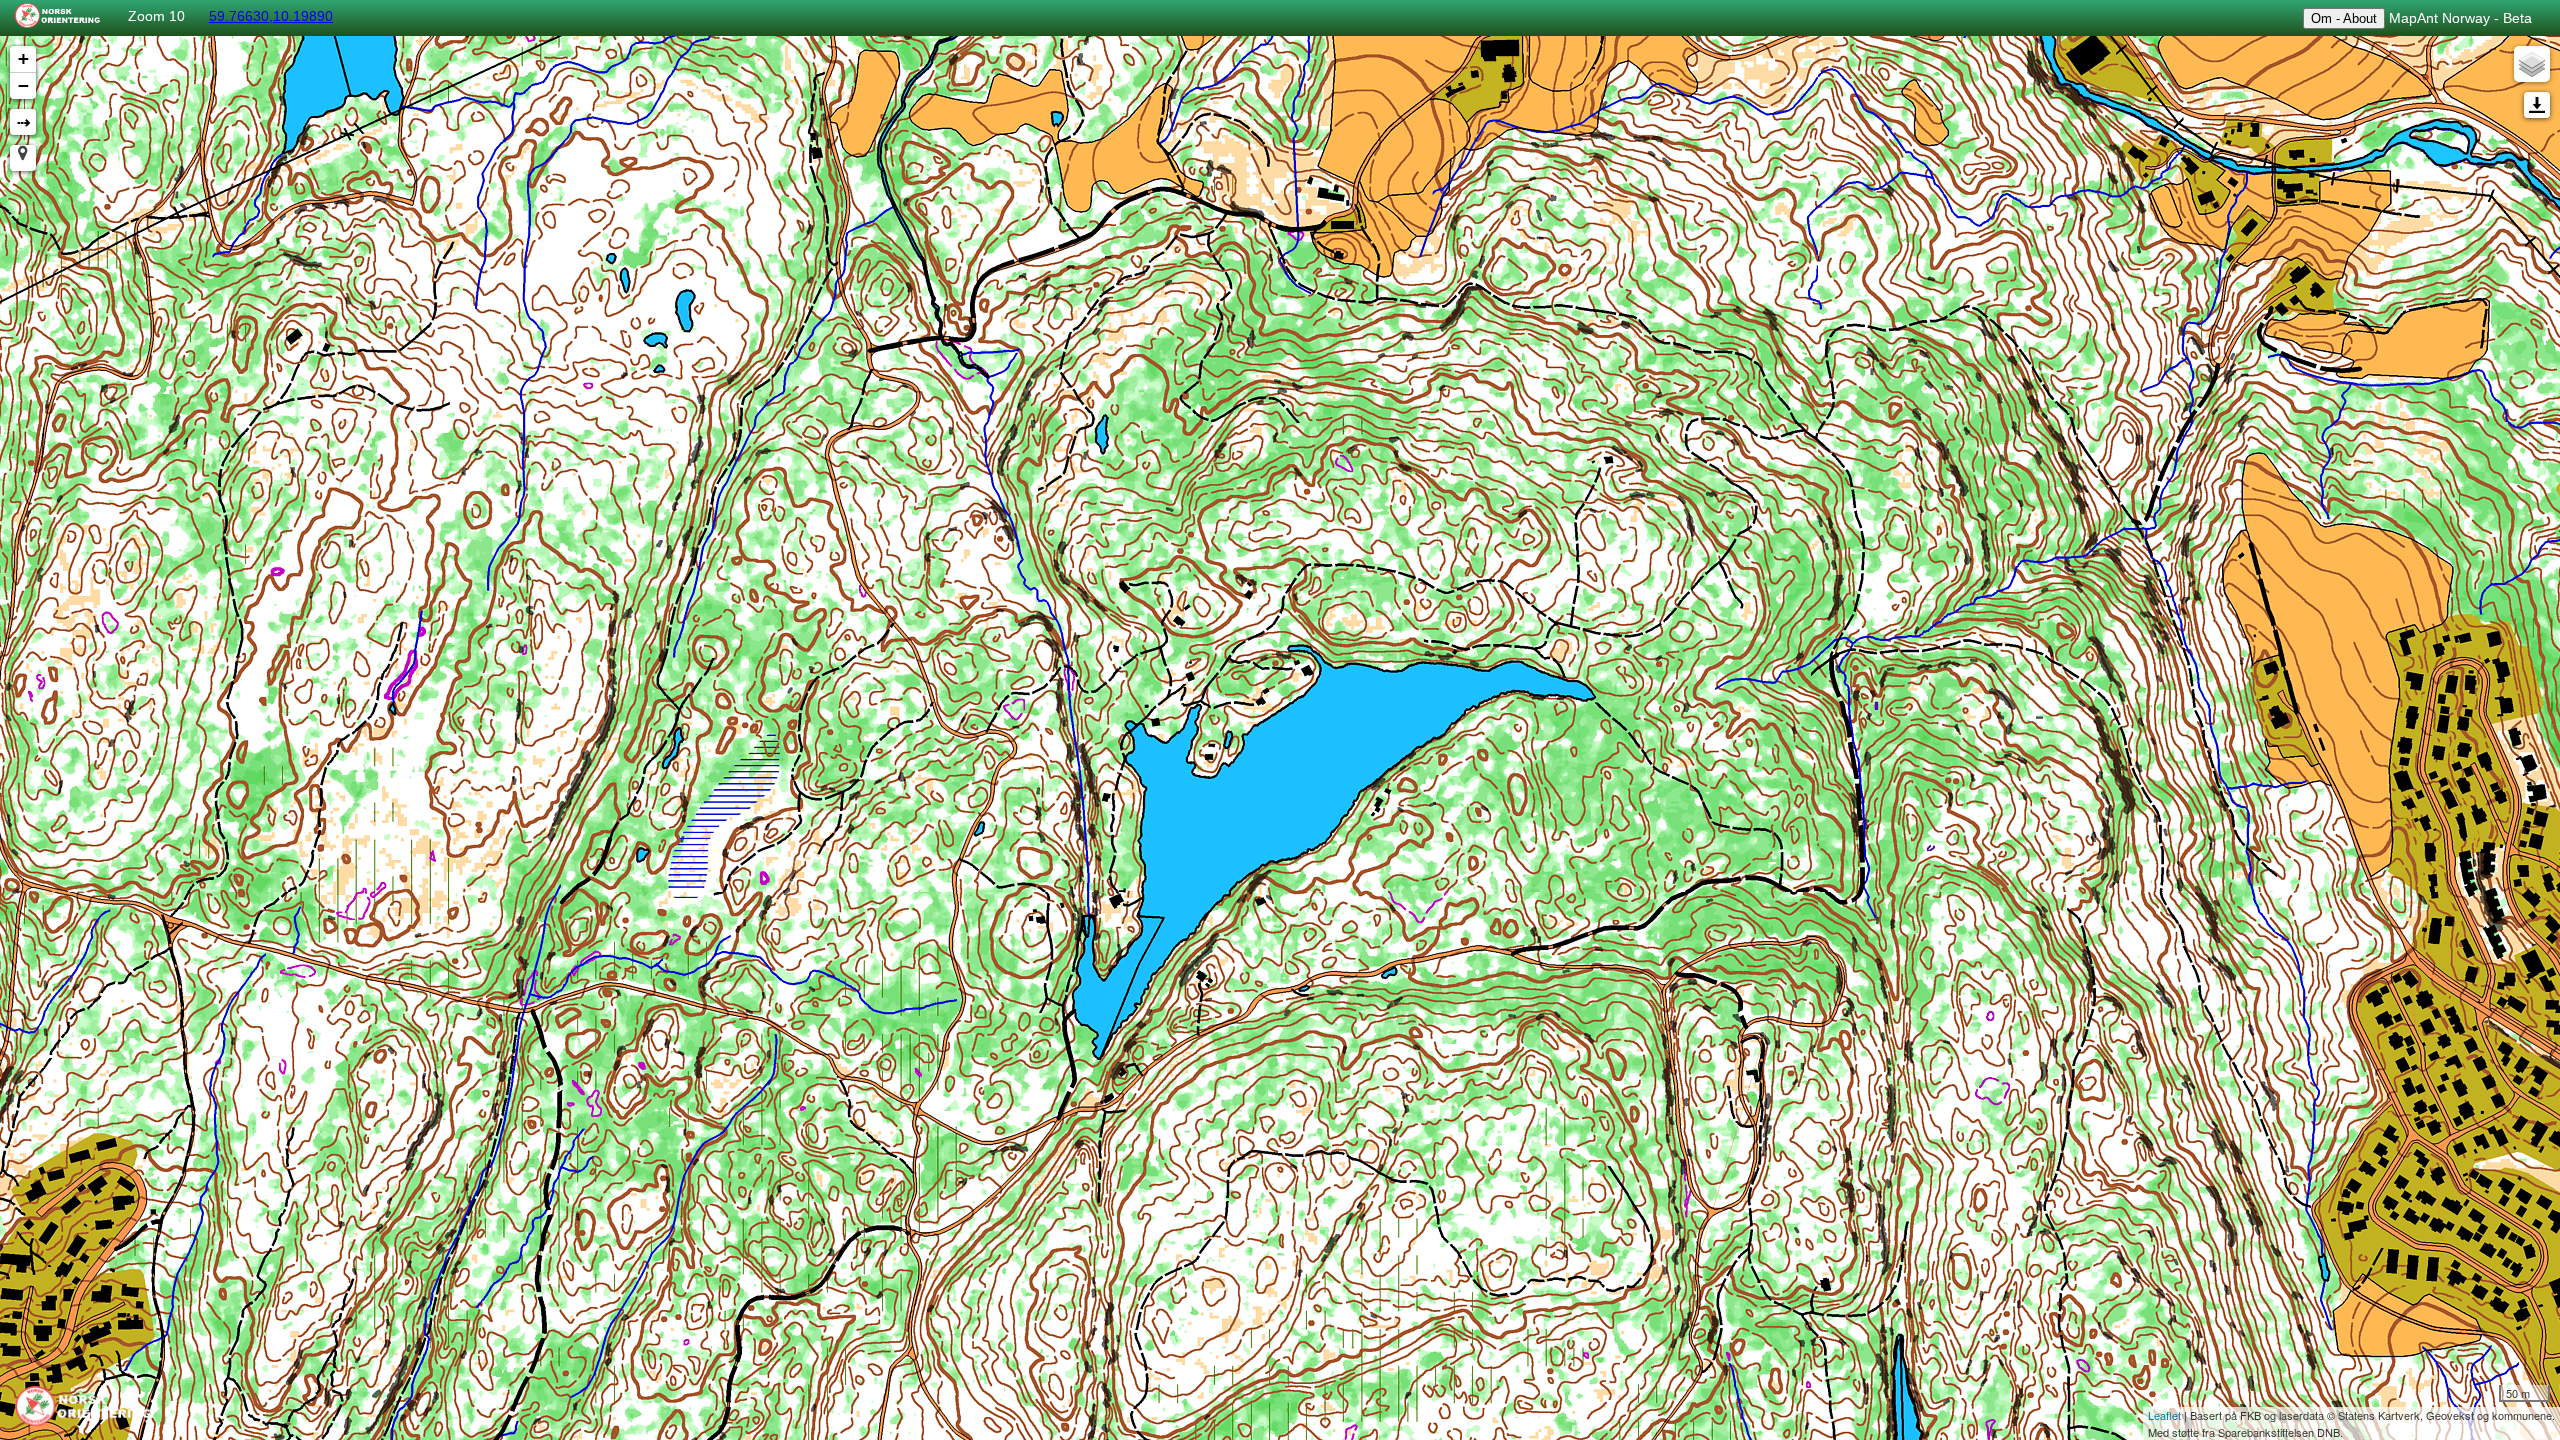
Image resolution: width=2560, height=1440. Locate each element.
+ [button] (23, 58)
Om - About (2344, 18)
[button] (23, 158)
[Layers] (2532, 64)
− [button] (23, 85)
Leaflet (2164, 1415)
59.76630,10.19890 (271, 16)
